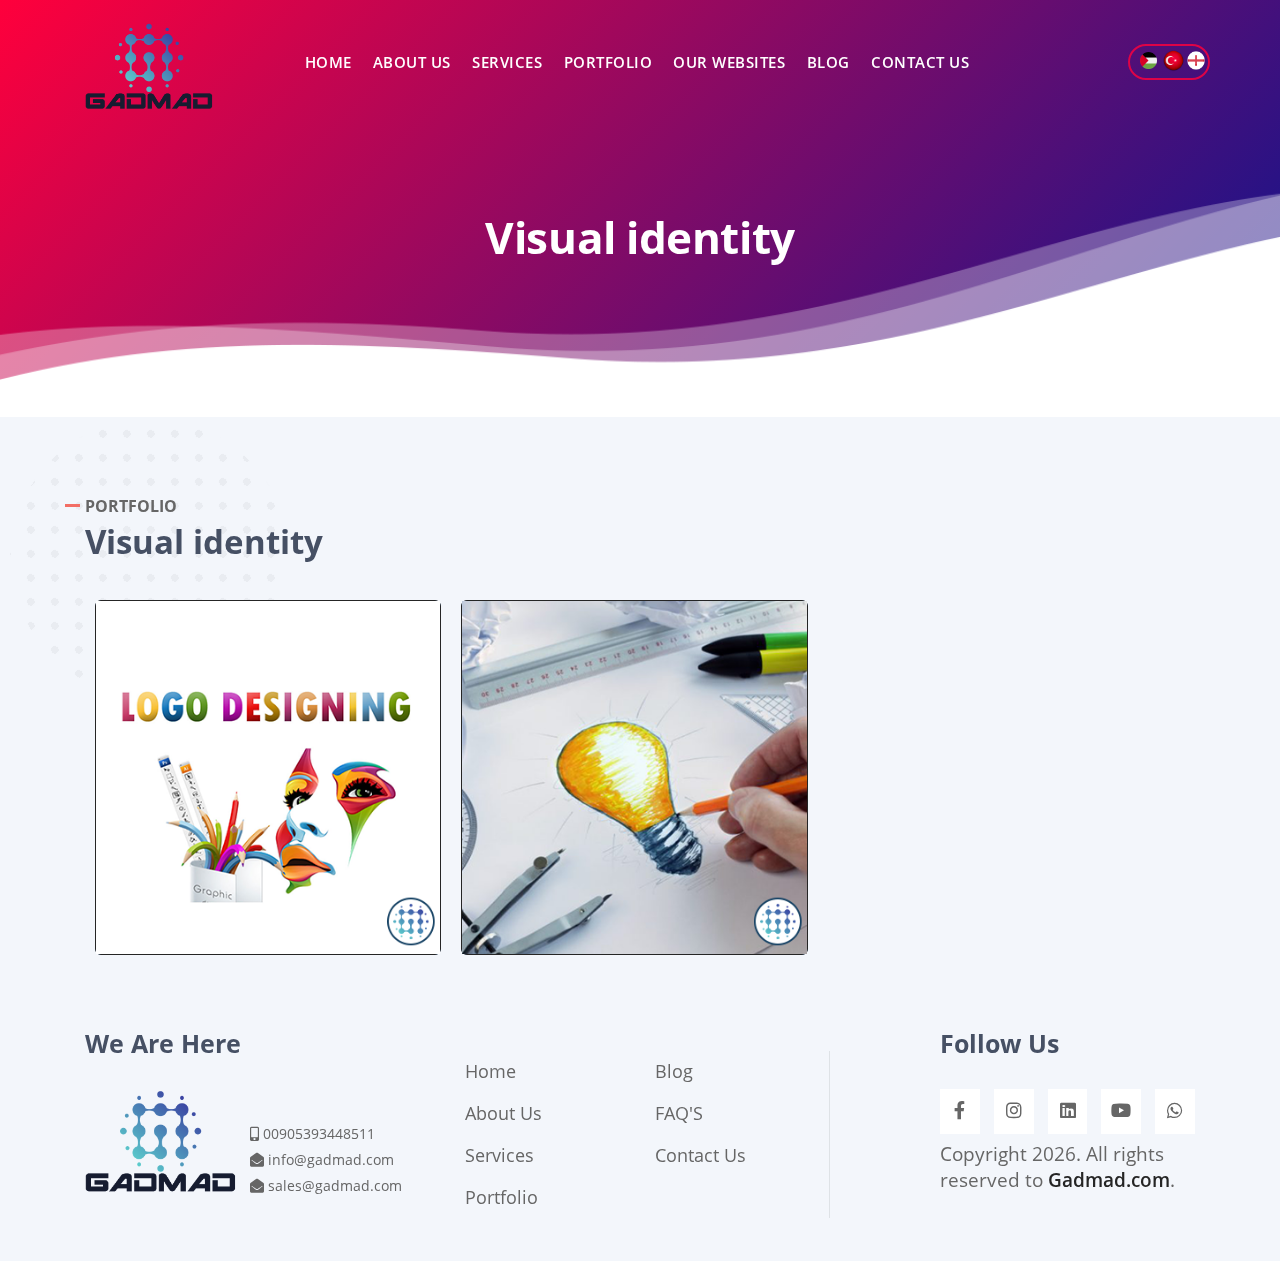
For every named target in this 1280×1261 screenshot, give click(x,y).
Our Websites (729, 62)
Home (328, 62)
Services (507, 62)
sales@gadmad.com (335, 1185)
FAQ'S (679, 1113)
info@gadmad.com (331, 1159)
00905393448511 (319, 1133)
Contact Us (920, 62)
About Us (412, 62)
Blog (828, 62)
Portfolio (608, 62)
